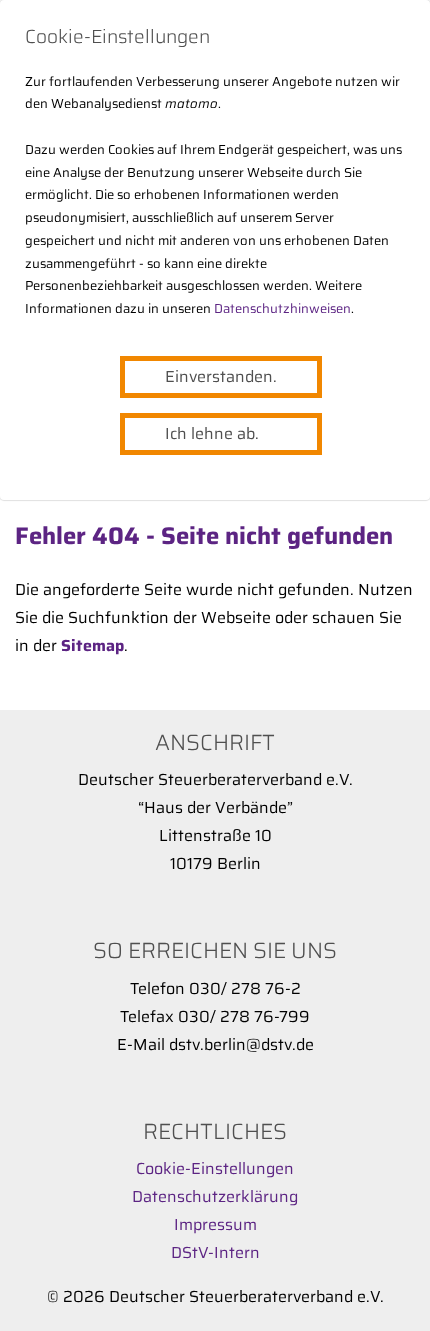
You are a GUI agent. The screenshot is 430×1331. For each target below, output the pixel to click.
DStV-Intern (215, 1252)
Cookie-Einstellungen (215, 1168)
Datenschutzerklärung (215, 1196)
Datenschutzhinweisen (282, 308)
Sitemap (92, 645)
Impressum (215, 1224)
